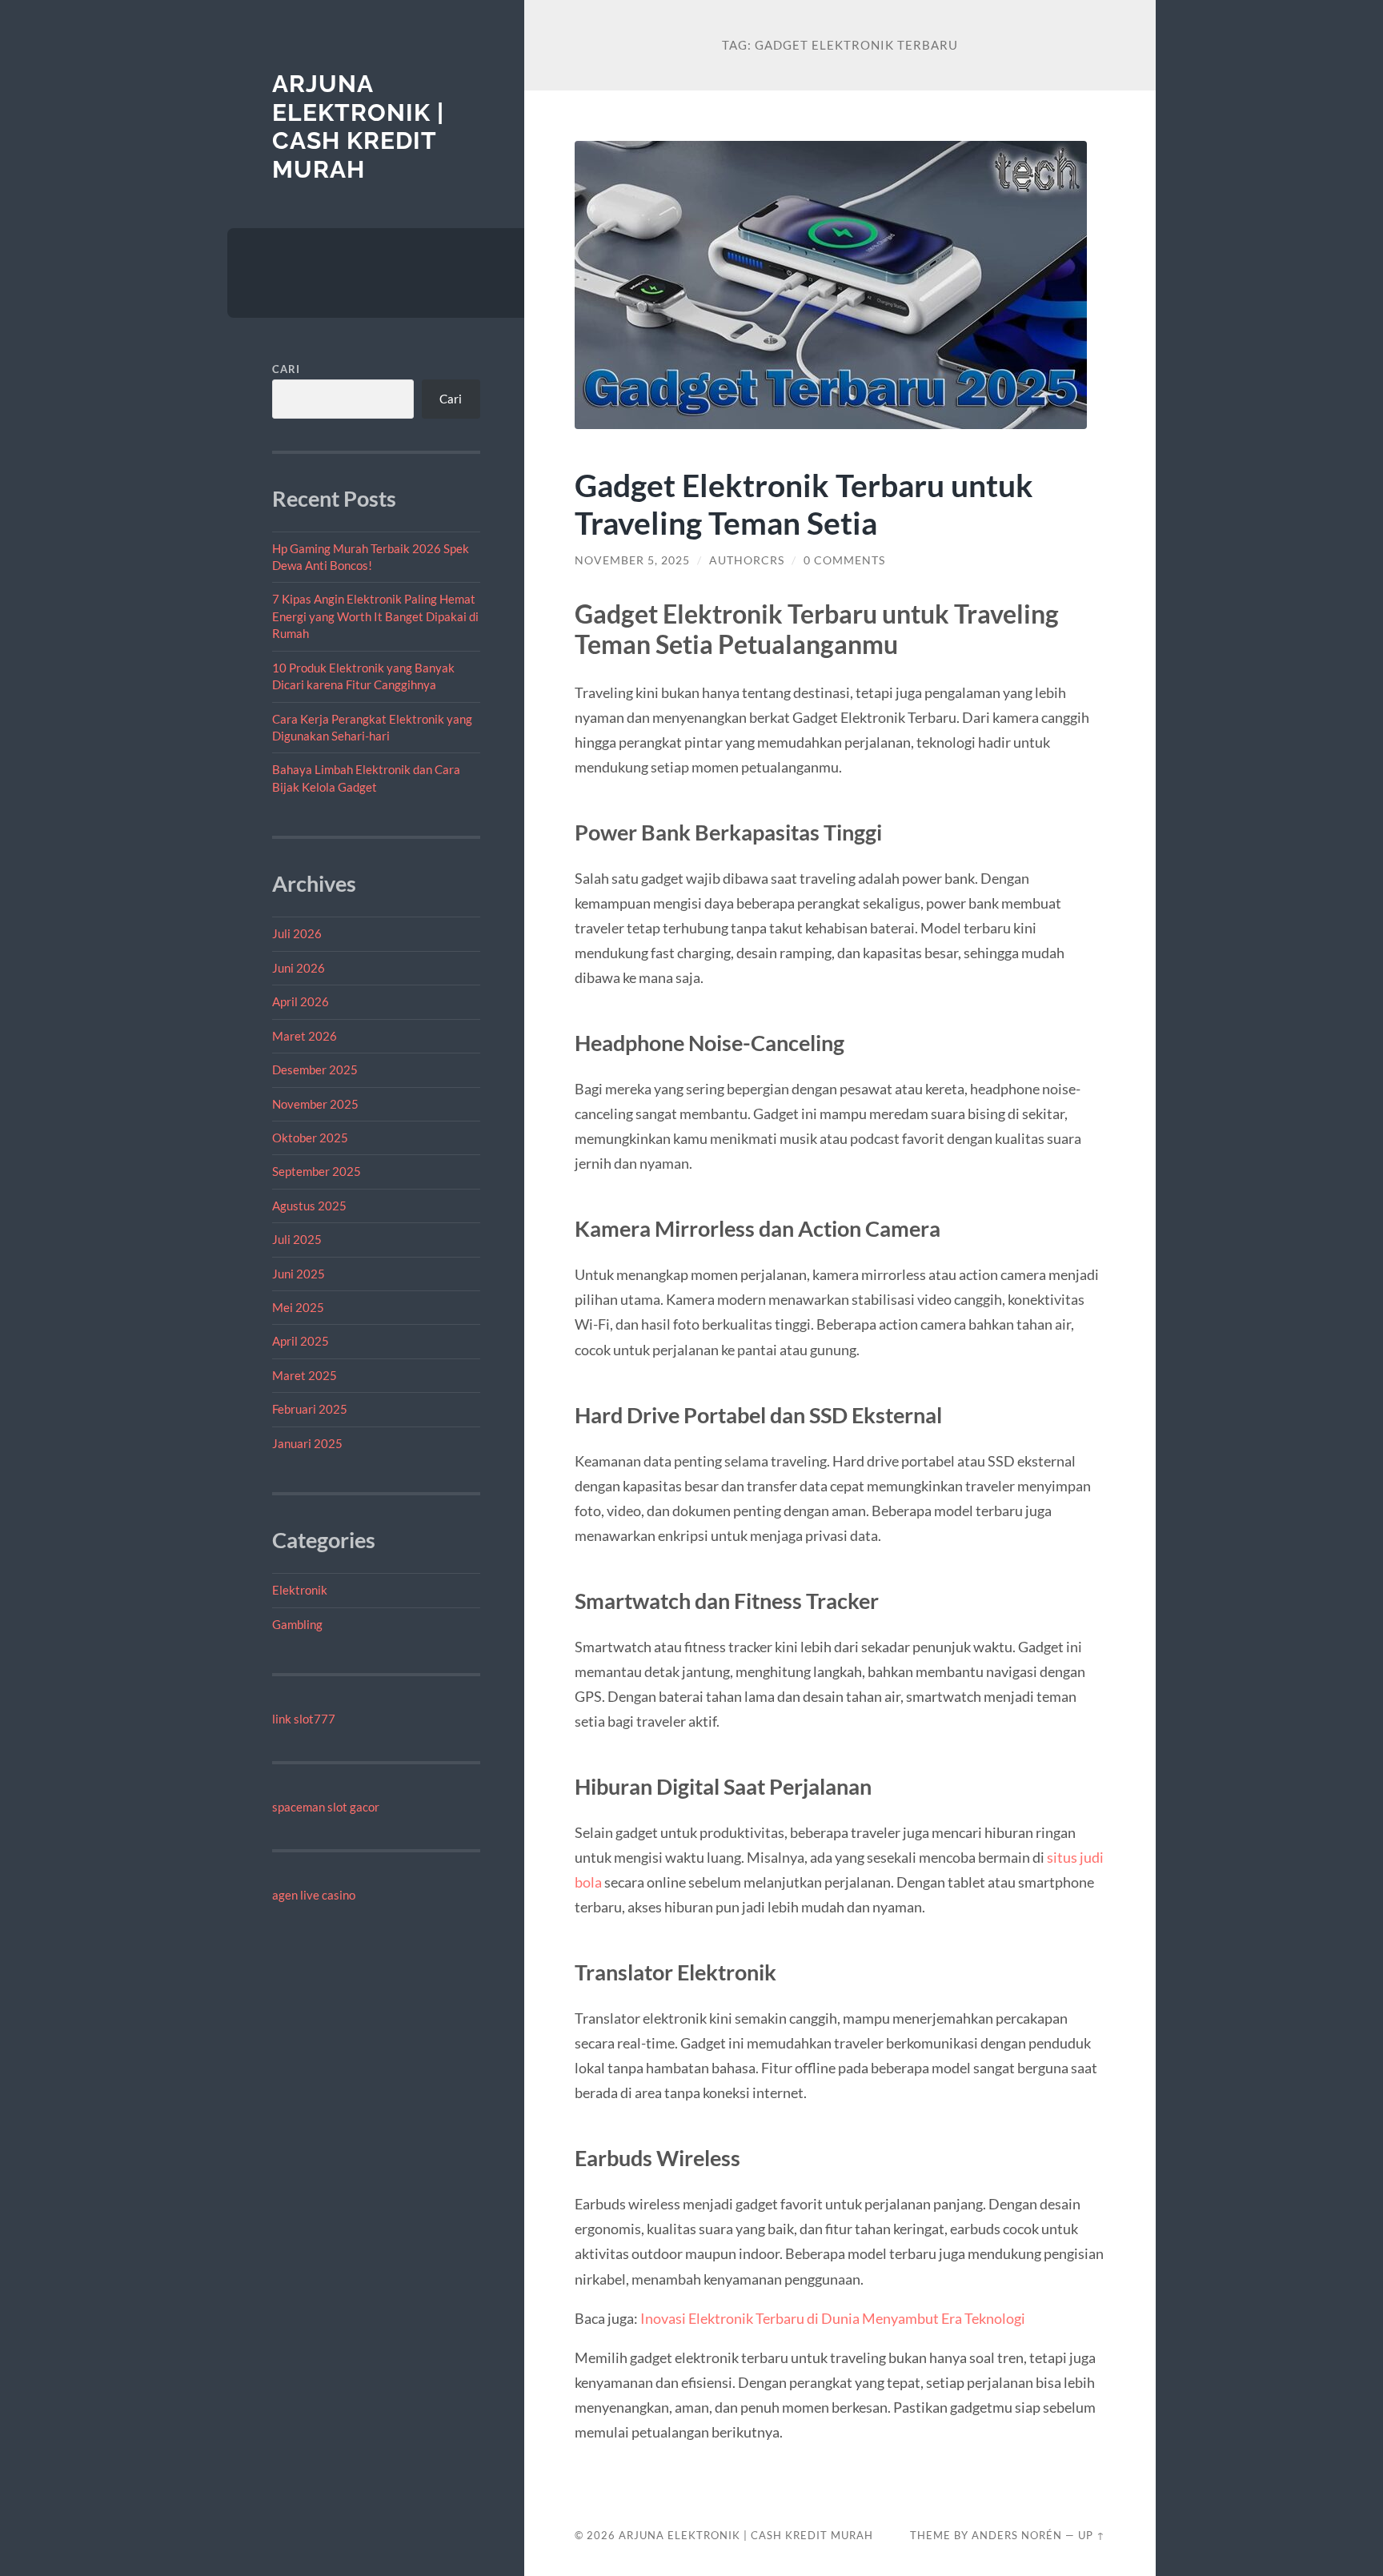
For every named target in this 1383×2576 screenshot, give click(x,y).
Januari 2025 (307, 1443)
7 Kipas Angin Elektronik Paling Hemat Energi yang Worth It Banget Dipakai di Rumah (375, 616)
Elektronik (300, 1590)
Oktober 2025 (310, 1138)
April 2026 (301, 1001)
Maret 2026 (305, 1036)
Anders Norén (1017, 2535)
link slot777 (304, 1719)
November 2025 (315, 1104)
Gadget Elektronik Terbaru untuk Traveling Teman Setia (804, 504)
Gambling (297, 1624)
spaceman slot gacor (326, 1807)
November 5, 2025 (632, 560)
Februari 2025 (310, 1409)
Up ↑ (1092, 2535)
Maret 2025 (305, 1375)
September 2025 (317, 1171)
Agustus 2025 (309, 1206)
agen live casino (314, 1895)
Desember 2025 (315, 1069)
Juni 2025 (299, 1274)
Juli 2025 (297, 1239)
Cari (286, 369)
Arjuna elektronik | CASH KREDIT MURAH (358, 126)
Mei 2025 (298, 1307)
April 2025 (301, 1341)
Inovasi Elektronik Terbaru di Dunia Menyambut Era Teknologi (833, 2318)
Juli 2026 (297, 933)
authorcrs (747, 560)
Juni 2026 (299, 968)
